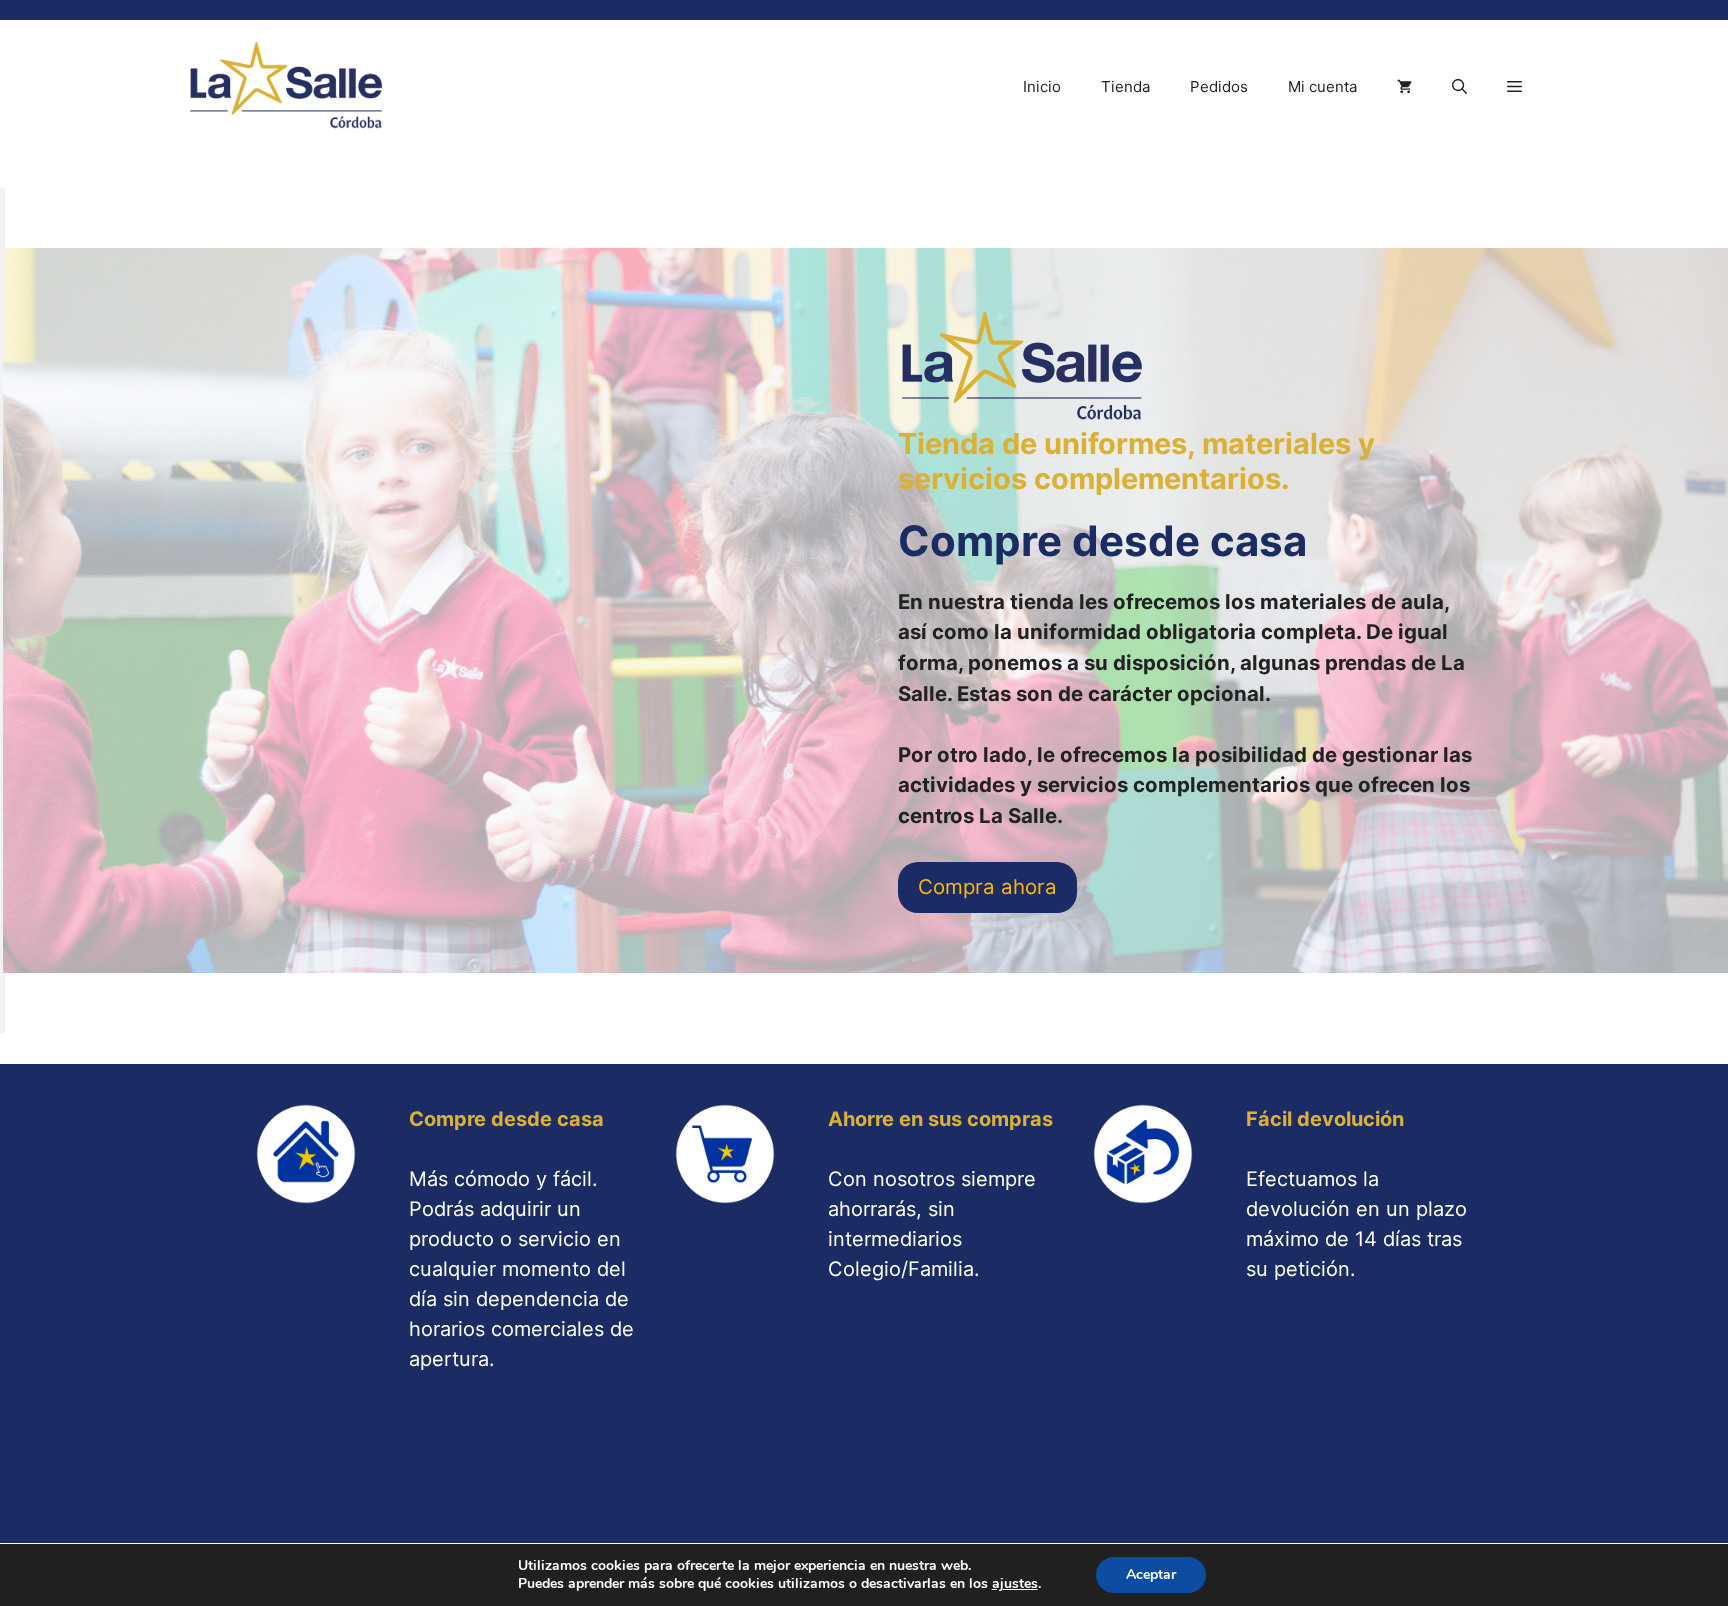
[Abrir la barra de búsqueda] (1459, 87)
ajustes (1015, 1584)
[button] (1514, 87)
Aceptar (1151, 1574)
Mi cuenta (1322, 86)
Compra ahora (987, 886)
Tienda (1125, 86)
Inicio (1042, 86)
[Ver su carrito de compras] (1404, 87)
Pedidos (1219, 86)
